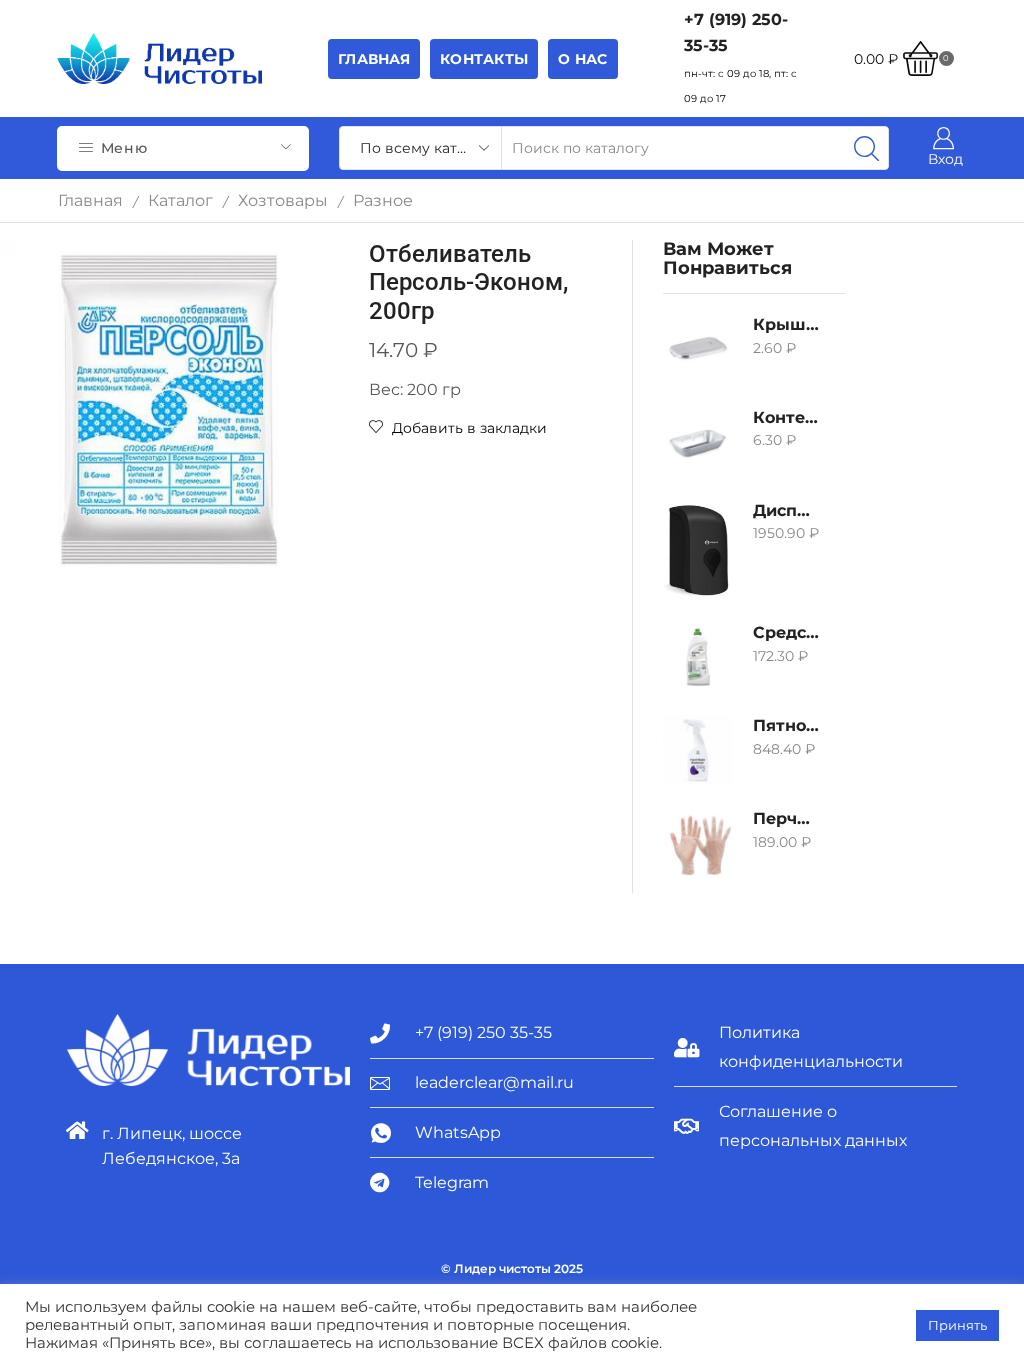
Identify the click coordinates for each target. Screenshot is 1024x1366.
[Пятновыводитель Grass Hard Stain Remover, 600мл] (698, 750)
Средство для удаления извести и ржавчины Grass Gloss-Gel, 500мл (786, 632)
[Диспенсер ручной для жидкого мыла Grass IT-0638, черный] (698, 550)
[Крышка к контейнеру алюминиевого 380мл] (698, 349)
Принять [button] (957, 1325)
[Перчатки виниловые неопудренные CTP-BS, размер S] (698, 843)
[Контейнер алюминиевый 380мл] (698, 442)
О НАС (582, 59)
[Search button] (867, 148)
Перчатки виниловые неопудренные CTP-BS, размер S (786, 818)
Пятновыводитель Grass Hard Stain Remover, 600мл (786, 725)
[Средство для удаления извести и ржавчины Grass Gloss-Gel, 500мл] (698, 657)
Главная (374, 59)
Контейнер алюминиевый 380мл (786, 417)
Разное (383, 200)
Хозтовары (283, 200)
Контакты (484, 59)
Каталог (180, 200)
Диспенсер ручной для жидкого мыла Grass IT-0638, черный (786, 510)
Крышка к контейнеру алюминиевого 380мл (786, 324)
